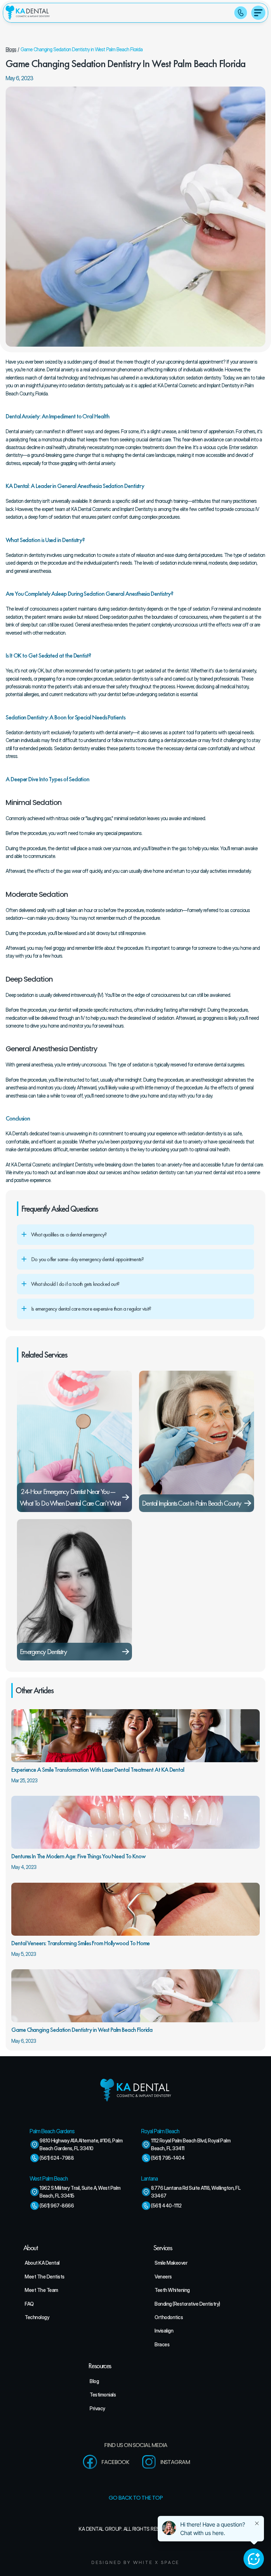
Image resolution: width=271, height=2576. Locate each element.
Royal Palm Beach (160, 2131)
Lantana (149, 2178)
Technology (37, 2317)
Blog (94, 2381)
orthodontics (169, 2317)
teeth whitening (172, 2290)
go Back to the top (136, 2498)
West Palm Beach (49, 2178)
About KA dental (42, 2263)
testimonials (103, 2395)
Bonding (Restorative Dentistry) (187, 2304)
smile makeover (171, 2263)
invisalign (164, 2331)
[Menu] (258, 13)
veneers (163, 2277)
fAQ (29, 2304)
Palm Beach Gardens (52, 2131)
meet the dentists (45, 2277)
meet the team (41, 2290)
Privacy (97, 2408)
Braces (162, 2344)
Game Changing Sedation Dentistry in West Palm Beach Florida (82, 49)
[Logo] (28, 13)
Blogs (11, 49)
